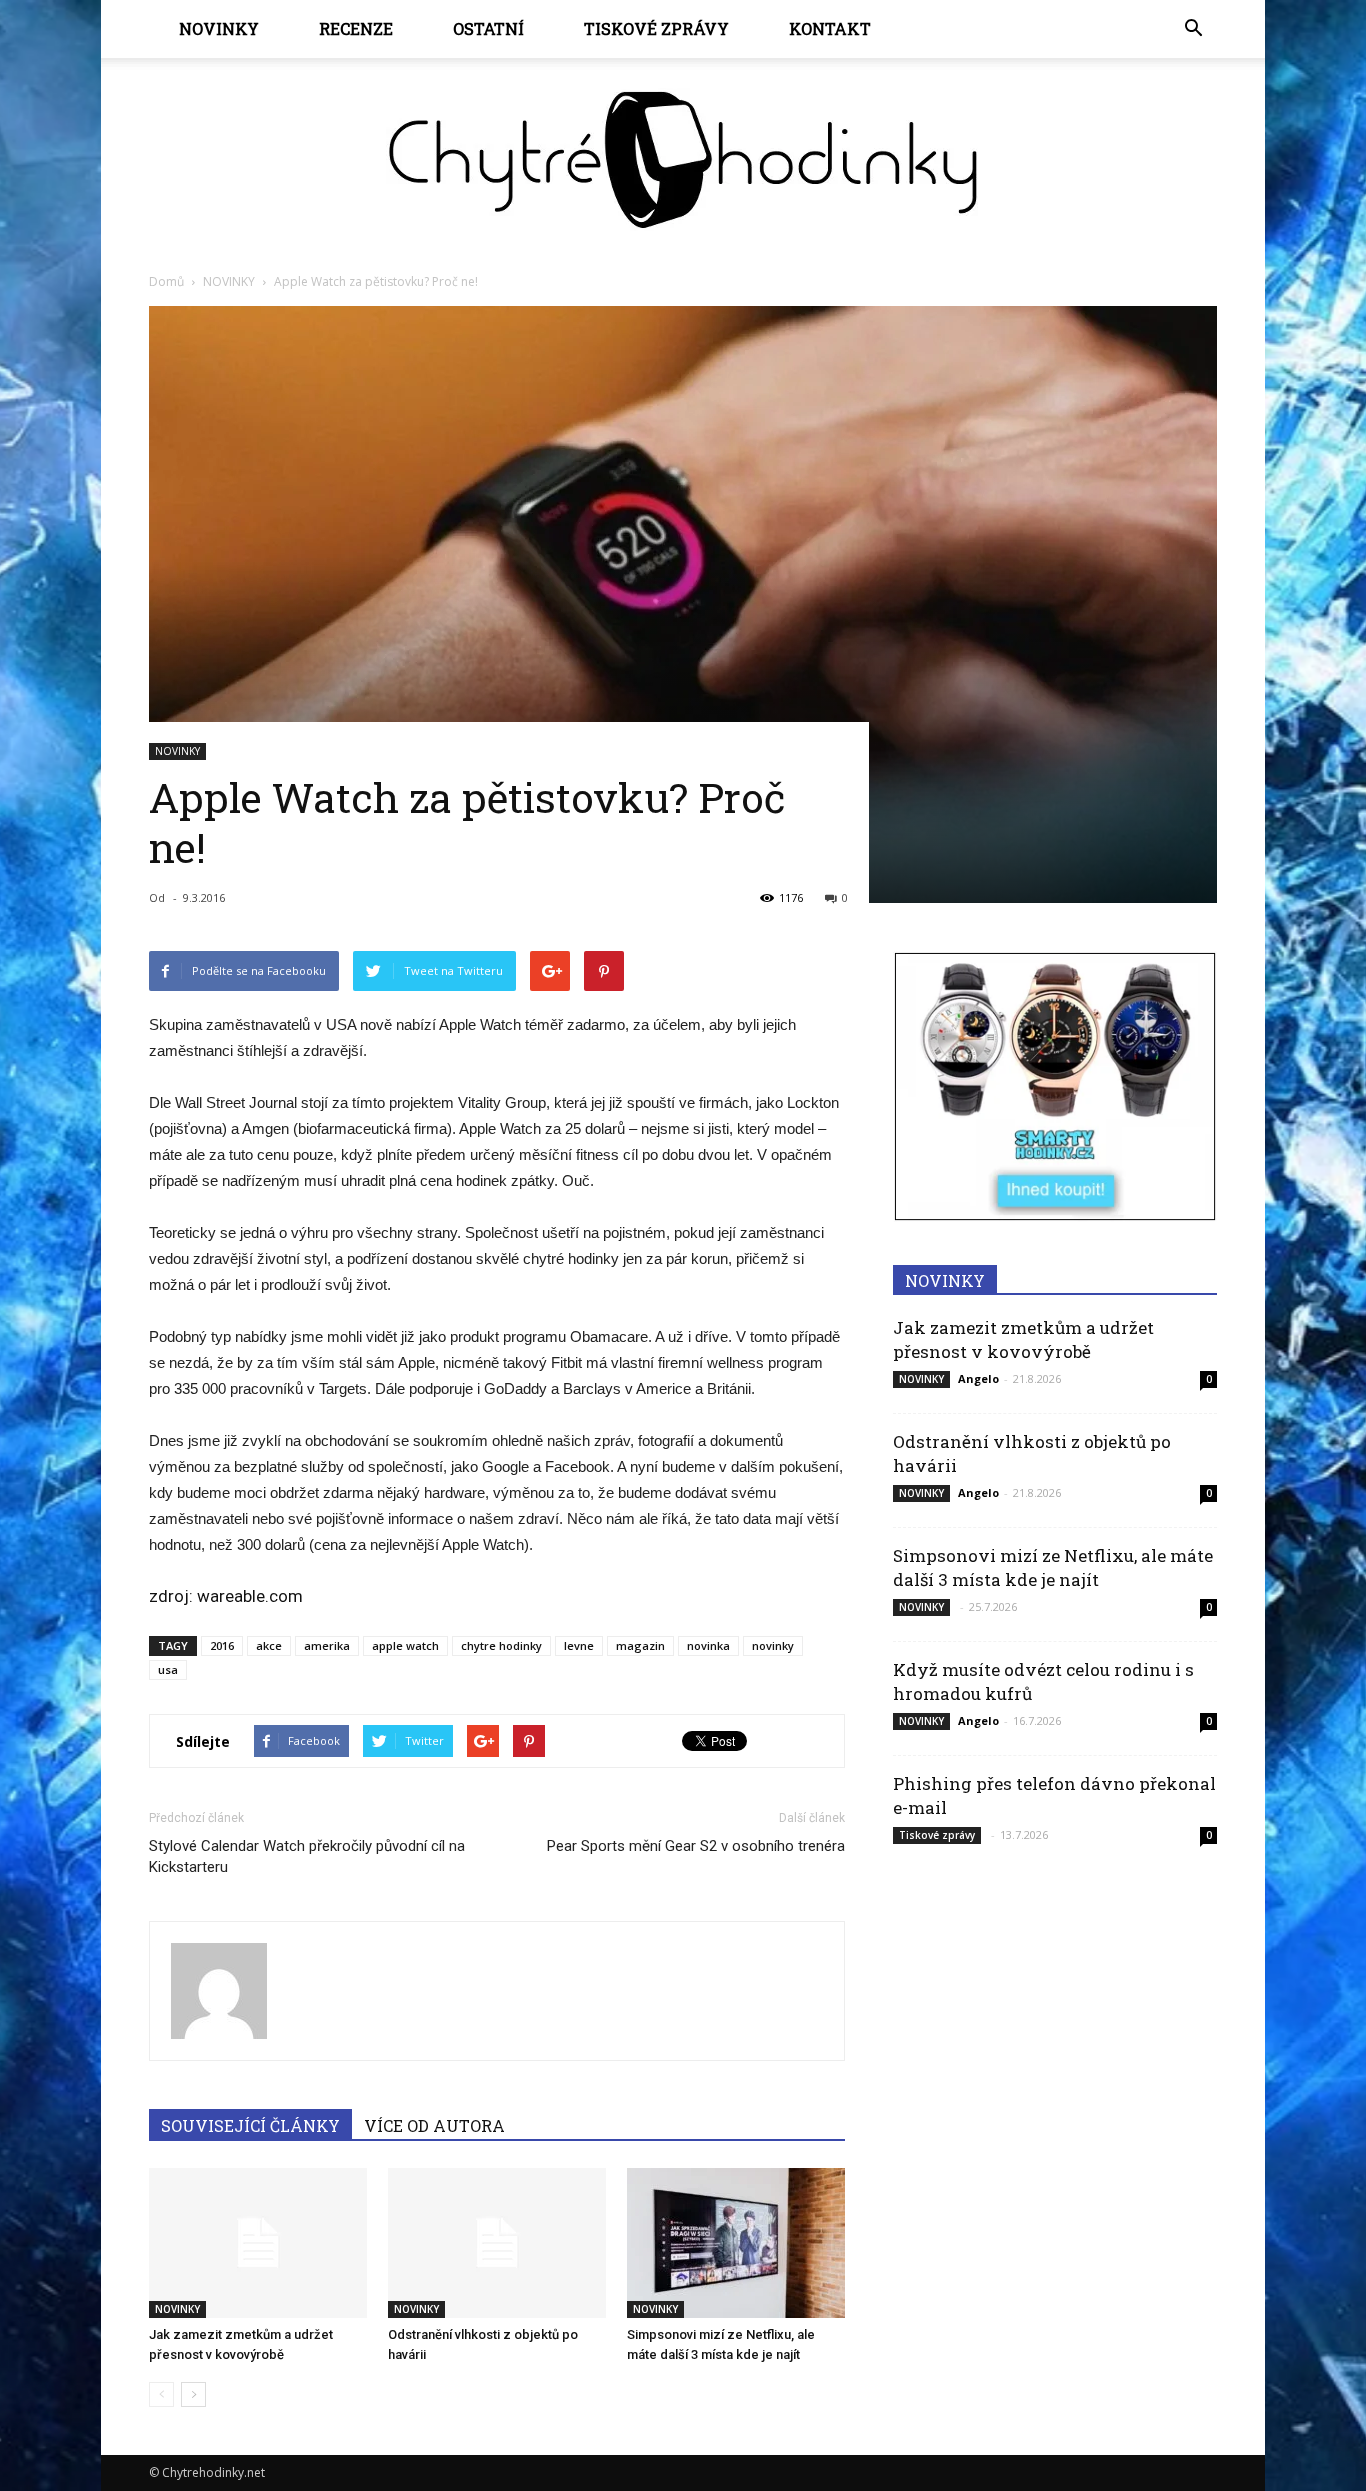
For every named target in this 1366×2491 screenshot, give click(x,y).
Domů (166, 281)
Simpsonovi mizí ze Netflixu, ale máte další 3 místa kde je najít (1053, 1567)
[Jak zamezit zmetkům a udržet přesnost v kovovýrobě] (258, 2243)
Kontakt (830, 28)
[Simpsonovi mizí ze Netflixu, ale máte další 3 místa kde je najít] (736, 2243)
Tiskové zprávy (656, 28)
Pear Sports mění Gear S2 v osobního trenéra (696, 1846)
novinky (773, 1645)
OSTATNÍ (488, 28)
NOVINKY (219, 28)
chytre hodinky (501, 1645)
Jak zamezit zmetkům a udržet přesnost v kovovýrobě (1023, 1339)
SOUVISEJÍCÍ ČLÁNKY (250, 2125)
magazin (640, 1645)
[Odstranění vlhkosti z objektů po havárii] (497, 2243)
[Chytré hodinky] (683, 159)
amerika (327, 1645)
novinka (708, 1645)
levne (579, 1645)
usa (168, 1669)
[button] (1193, 29)
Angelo (978, 1378)
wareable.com (250, 1596)
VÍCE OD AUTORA (434, 2125)
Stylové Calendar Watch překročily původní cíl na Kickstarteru (307, 1856)
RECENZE (356, 28)
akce (269, 1645)
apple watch (405, 1645)
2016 (222, 1645)
